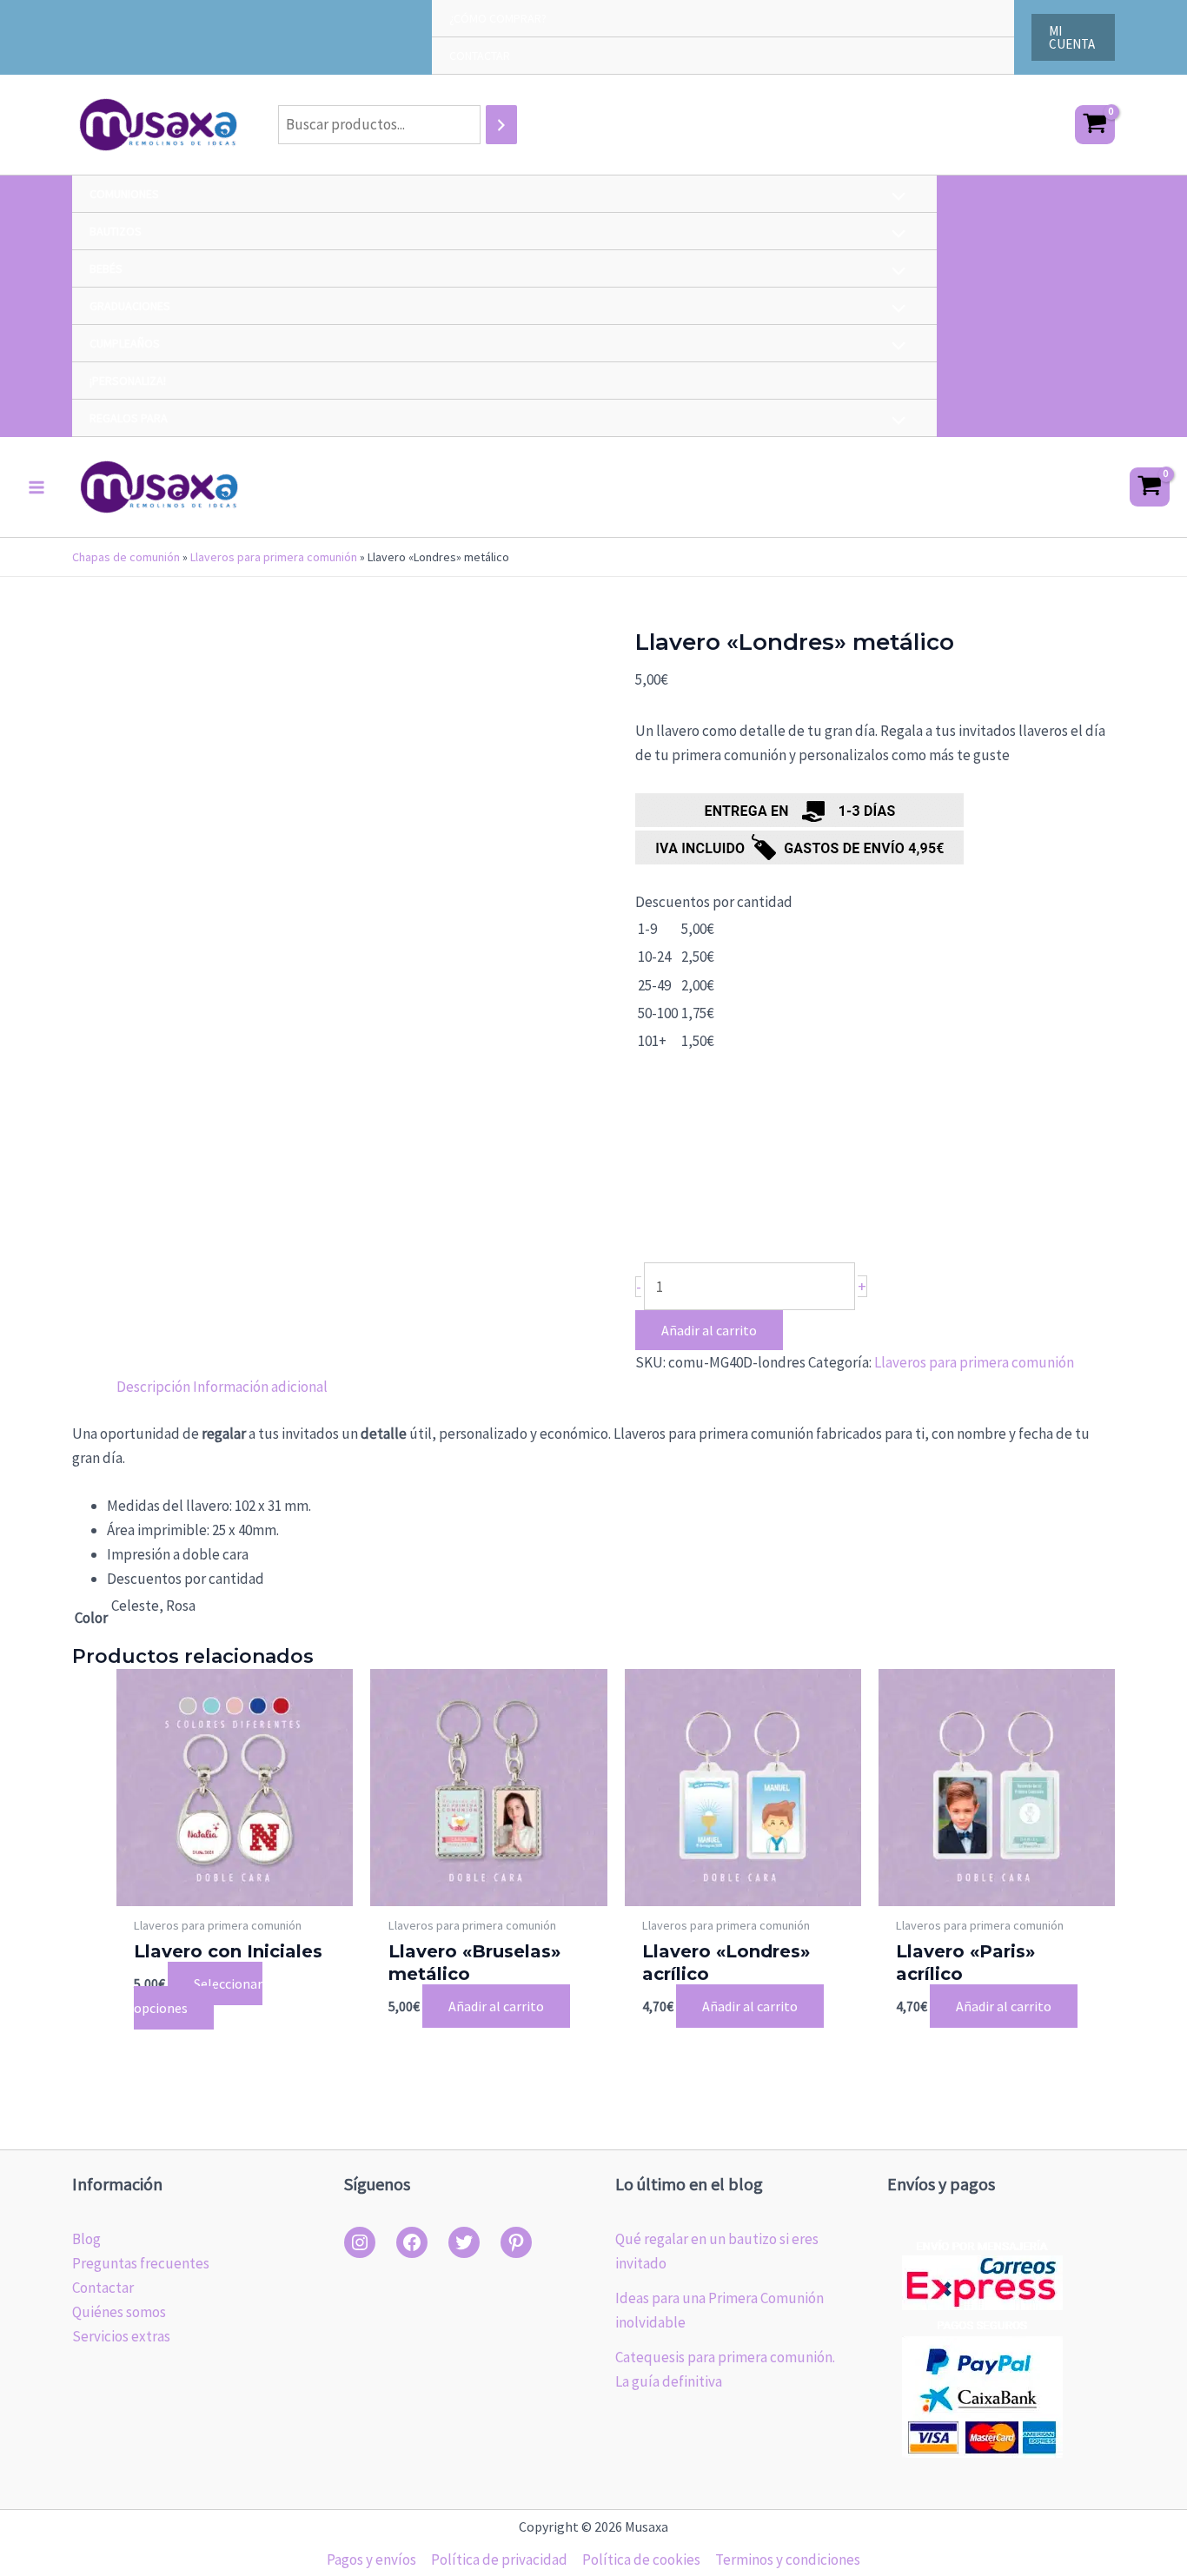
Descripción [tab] (153, 1387)
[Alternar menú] (895, 198)
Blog (86, 2239)
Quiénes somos (119, 2312)
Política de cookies (641, 2559)
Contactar (103, 2288)
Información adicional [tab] (260, 1387)
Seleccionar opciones (198, 1996)
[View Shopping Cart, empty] (1095, 125)
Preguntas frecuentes (141, 2263)
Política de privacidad (499, 2559)
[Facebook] (412, 2242)
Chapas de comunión (126, 557)
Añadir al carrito (709, 1330)
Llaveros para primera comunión (274, 557)
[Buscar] (501, 125)
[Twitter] (464, 2242)
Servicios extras (121, 2336)
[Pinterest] (516, 2242)
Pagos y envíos (371, 2559)
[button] (1073, 37)
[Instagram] (360, 2242)
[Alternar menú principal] (36, 487)
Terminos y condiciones (788, 2559)
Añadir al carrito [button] (496, 2006)
